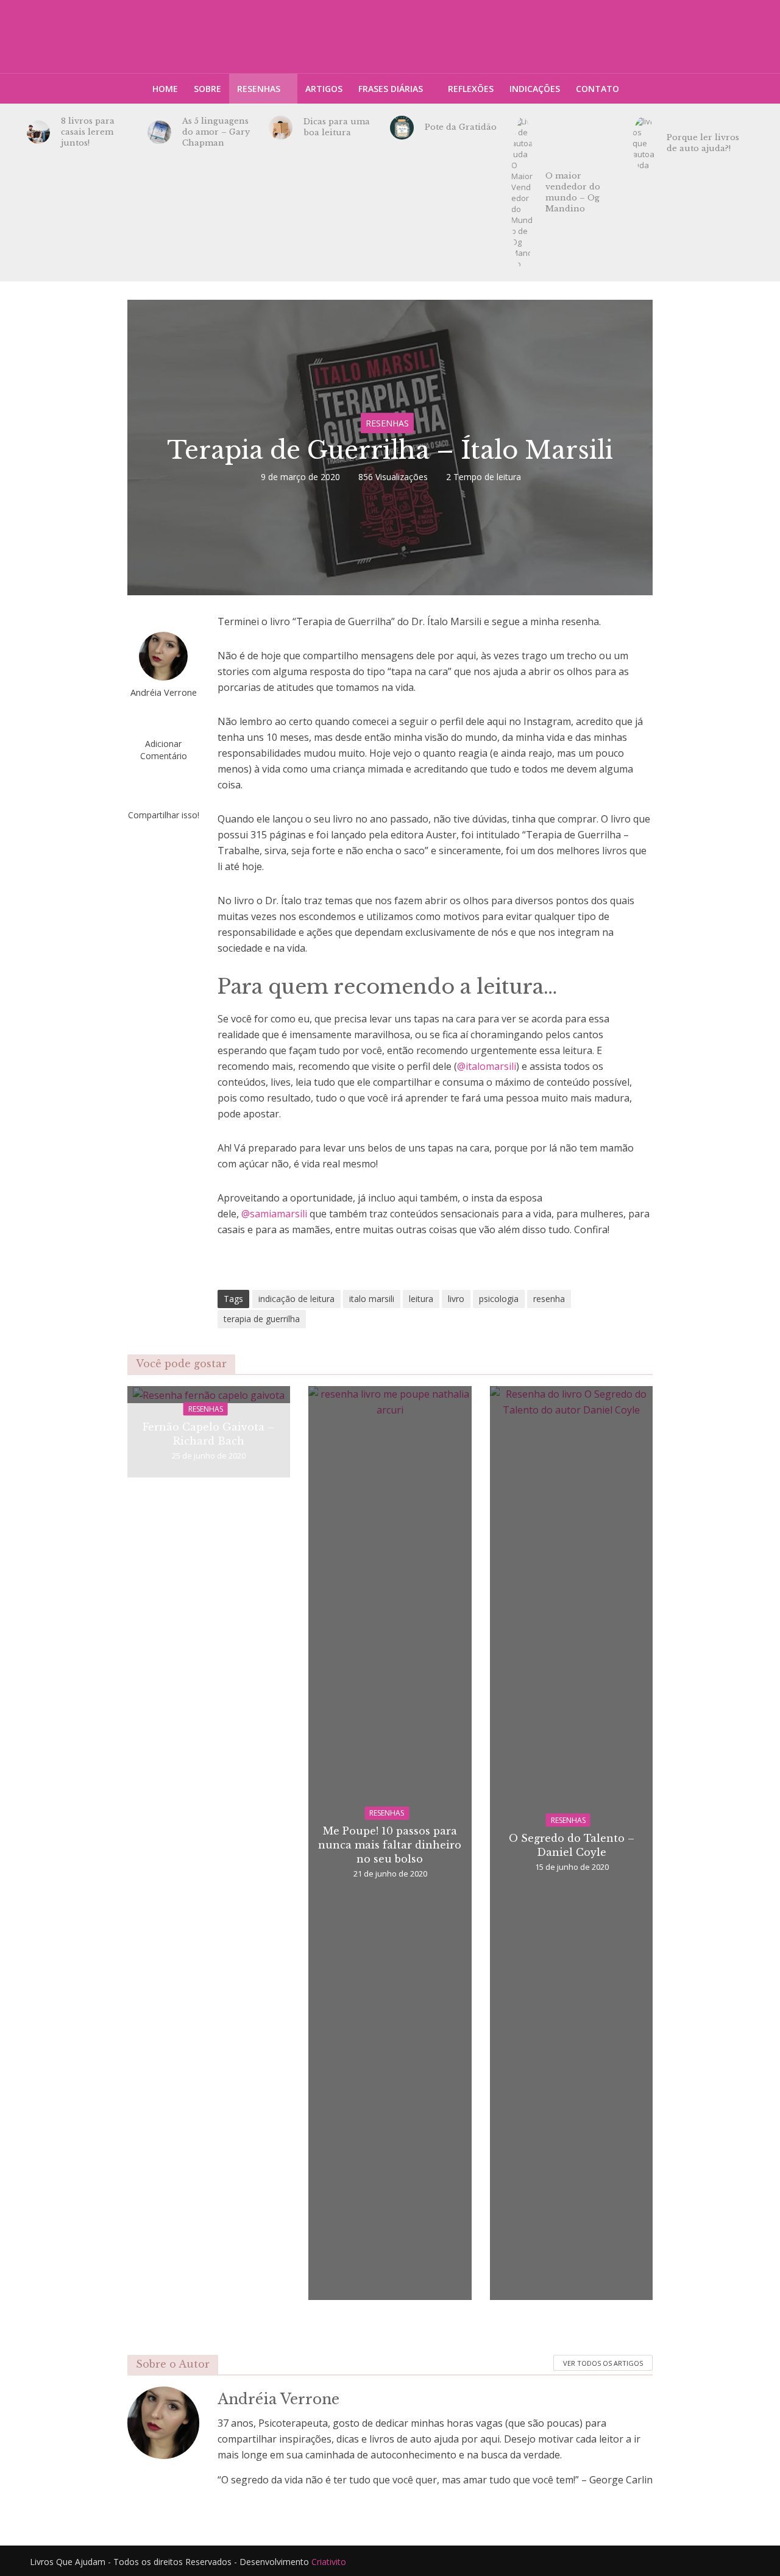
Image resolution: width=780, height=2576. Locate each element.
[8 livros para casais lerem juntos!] (39, 133)
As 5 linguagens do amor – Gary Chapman (216, 132)
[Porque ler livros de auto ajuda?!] (644, 143)
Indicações (535, 89)
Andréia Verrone (164, 692)
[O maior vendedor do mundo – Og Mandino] (523, 193)
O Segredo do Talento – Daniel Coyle (572, 1845)
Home (165, 89)
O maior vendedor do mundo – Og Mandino (573, 192)
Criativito (329, 2562)
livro (456, 1299)
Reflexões (471, 89)
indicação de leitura (296, 1299)
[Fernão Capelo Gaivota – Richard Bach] (209, 1394)
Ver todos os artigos (603, 2363)
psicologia (499, 1299)
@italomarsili (487, 1066)
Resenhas (259, 89)
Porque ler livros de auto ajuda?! (703, 143)
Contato (597, 89)
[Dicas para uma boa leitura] (281, 128)
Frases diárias (391, 89)
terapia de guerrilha (262, 1319)
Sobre (207, 89)
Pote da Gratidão (461, 127)
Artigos (324, 89)
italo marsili (372, 1299)
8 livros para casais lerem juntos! (88, 132)
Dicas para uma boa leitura (337, 127)
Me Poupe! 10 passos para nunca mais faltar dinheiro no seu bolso (390, 1845)
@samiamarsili (274, 1214)
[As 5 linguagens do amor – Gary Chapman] (159, 133)
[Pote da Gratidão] (402, 128)
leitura (421, 1299)
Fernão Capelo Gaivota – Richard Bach (208, 1434)
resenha (549, 1299)
